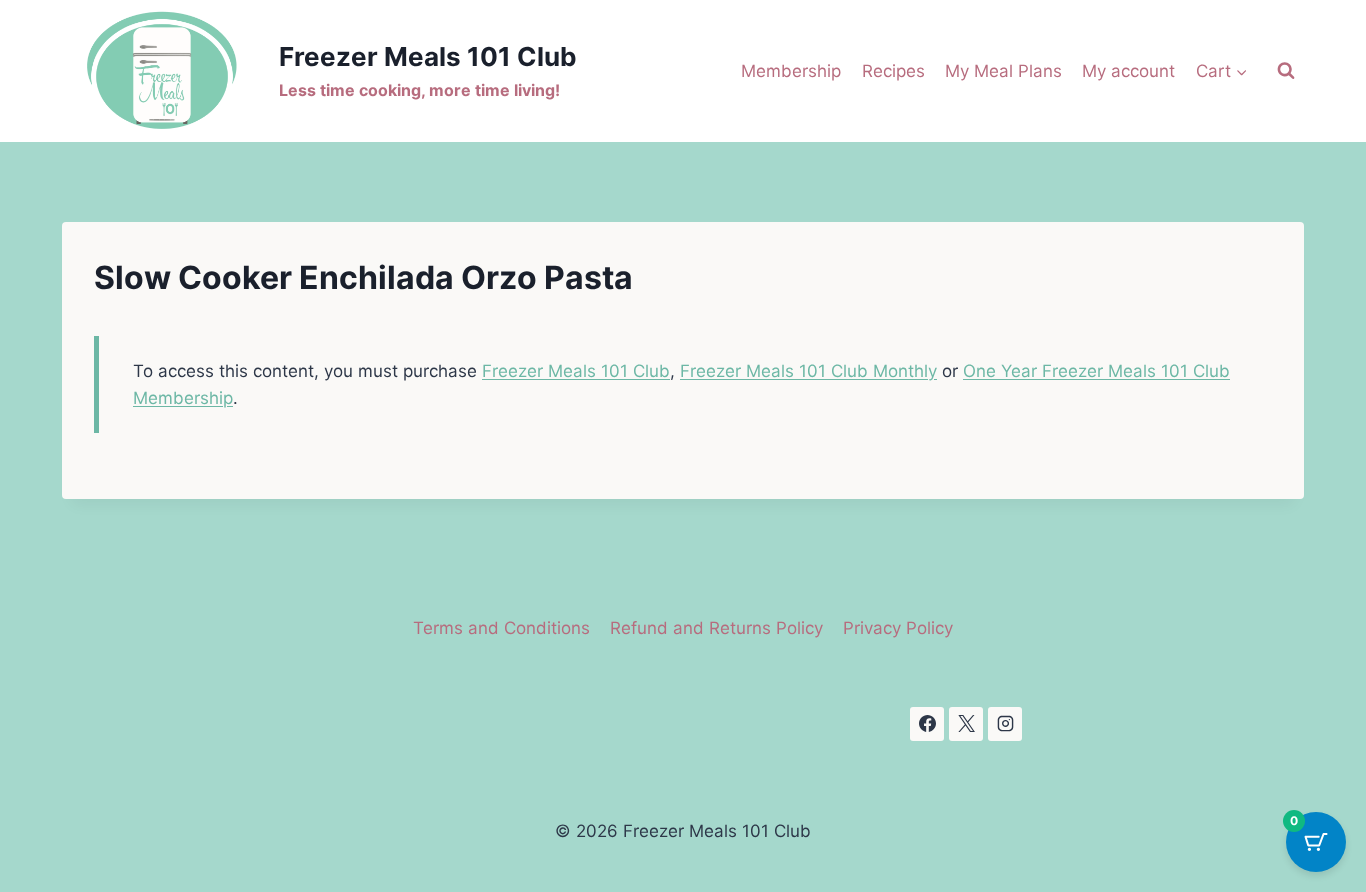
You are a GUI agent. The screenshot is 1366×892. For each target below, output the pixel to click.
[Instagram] (1005, 724)
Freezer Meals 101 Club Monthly (808, 371)
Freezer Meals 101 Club (576, 371)
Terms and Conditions (501, 628)
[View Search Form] (1286, 71)
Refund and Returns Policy (716, 628)
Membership (791, 71)
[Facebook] (927, 724)
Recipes (893, 71)
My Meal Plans (1003, 71)
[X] (966, 724)
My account (1128, 71)
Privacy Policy (898, 628)
